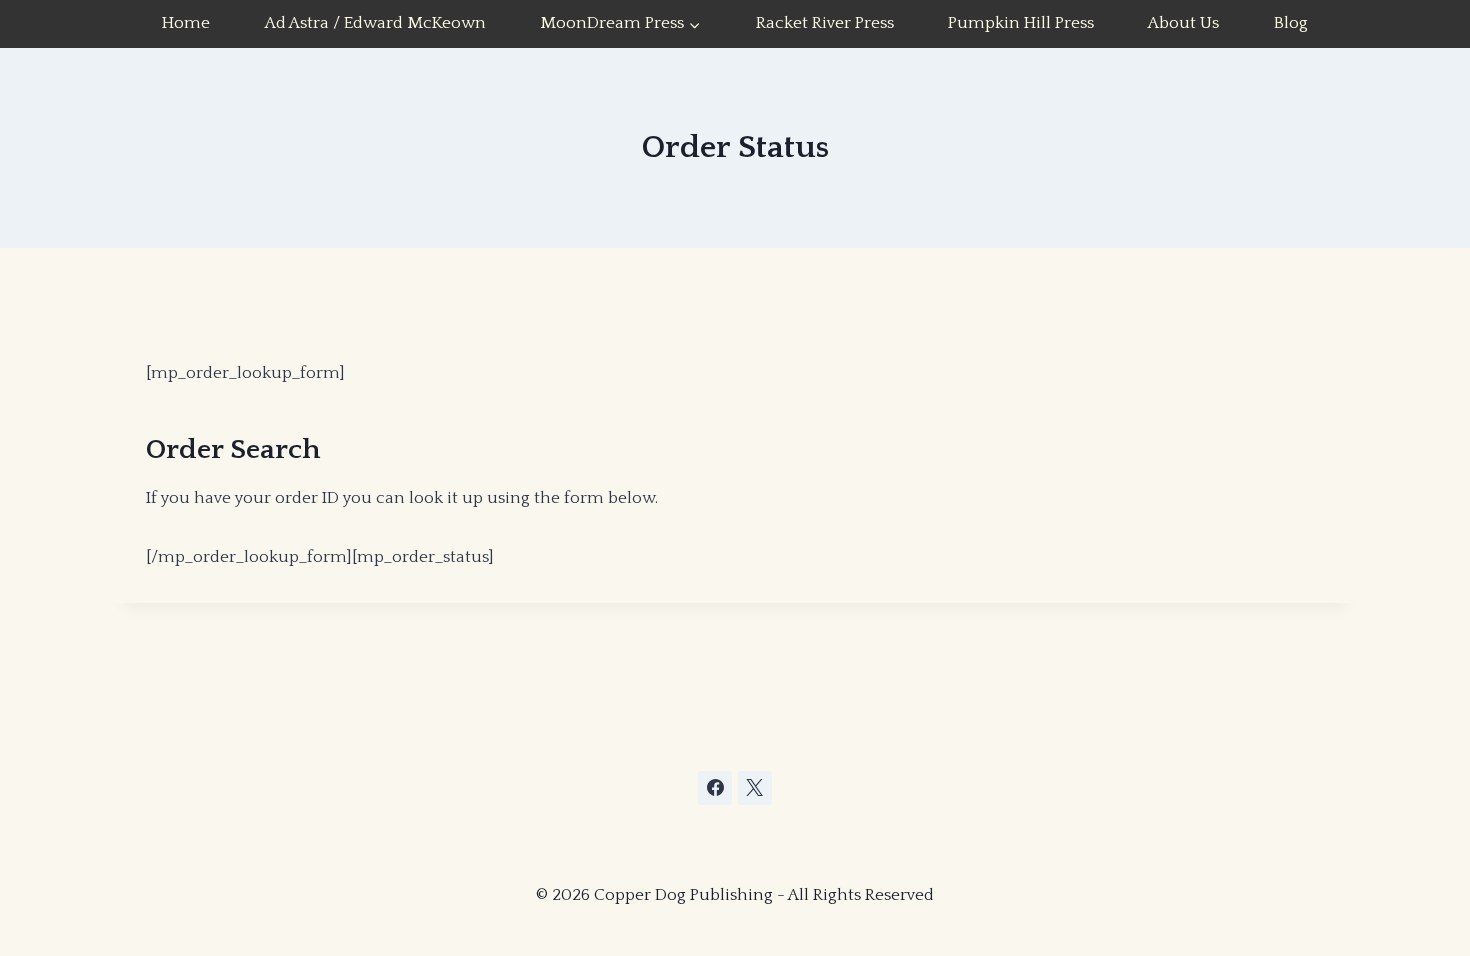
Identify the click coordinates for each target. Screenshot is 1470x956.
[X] (755, 788)
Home (186, 23)
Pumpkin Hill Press (1021, 23)
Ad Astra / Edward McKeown (375, 23)
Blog (1291, 23)
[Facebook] (715, 788)
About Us (1183, 23)
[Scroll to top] (1304, 835)
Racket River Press (825, 23)
